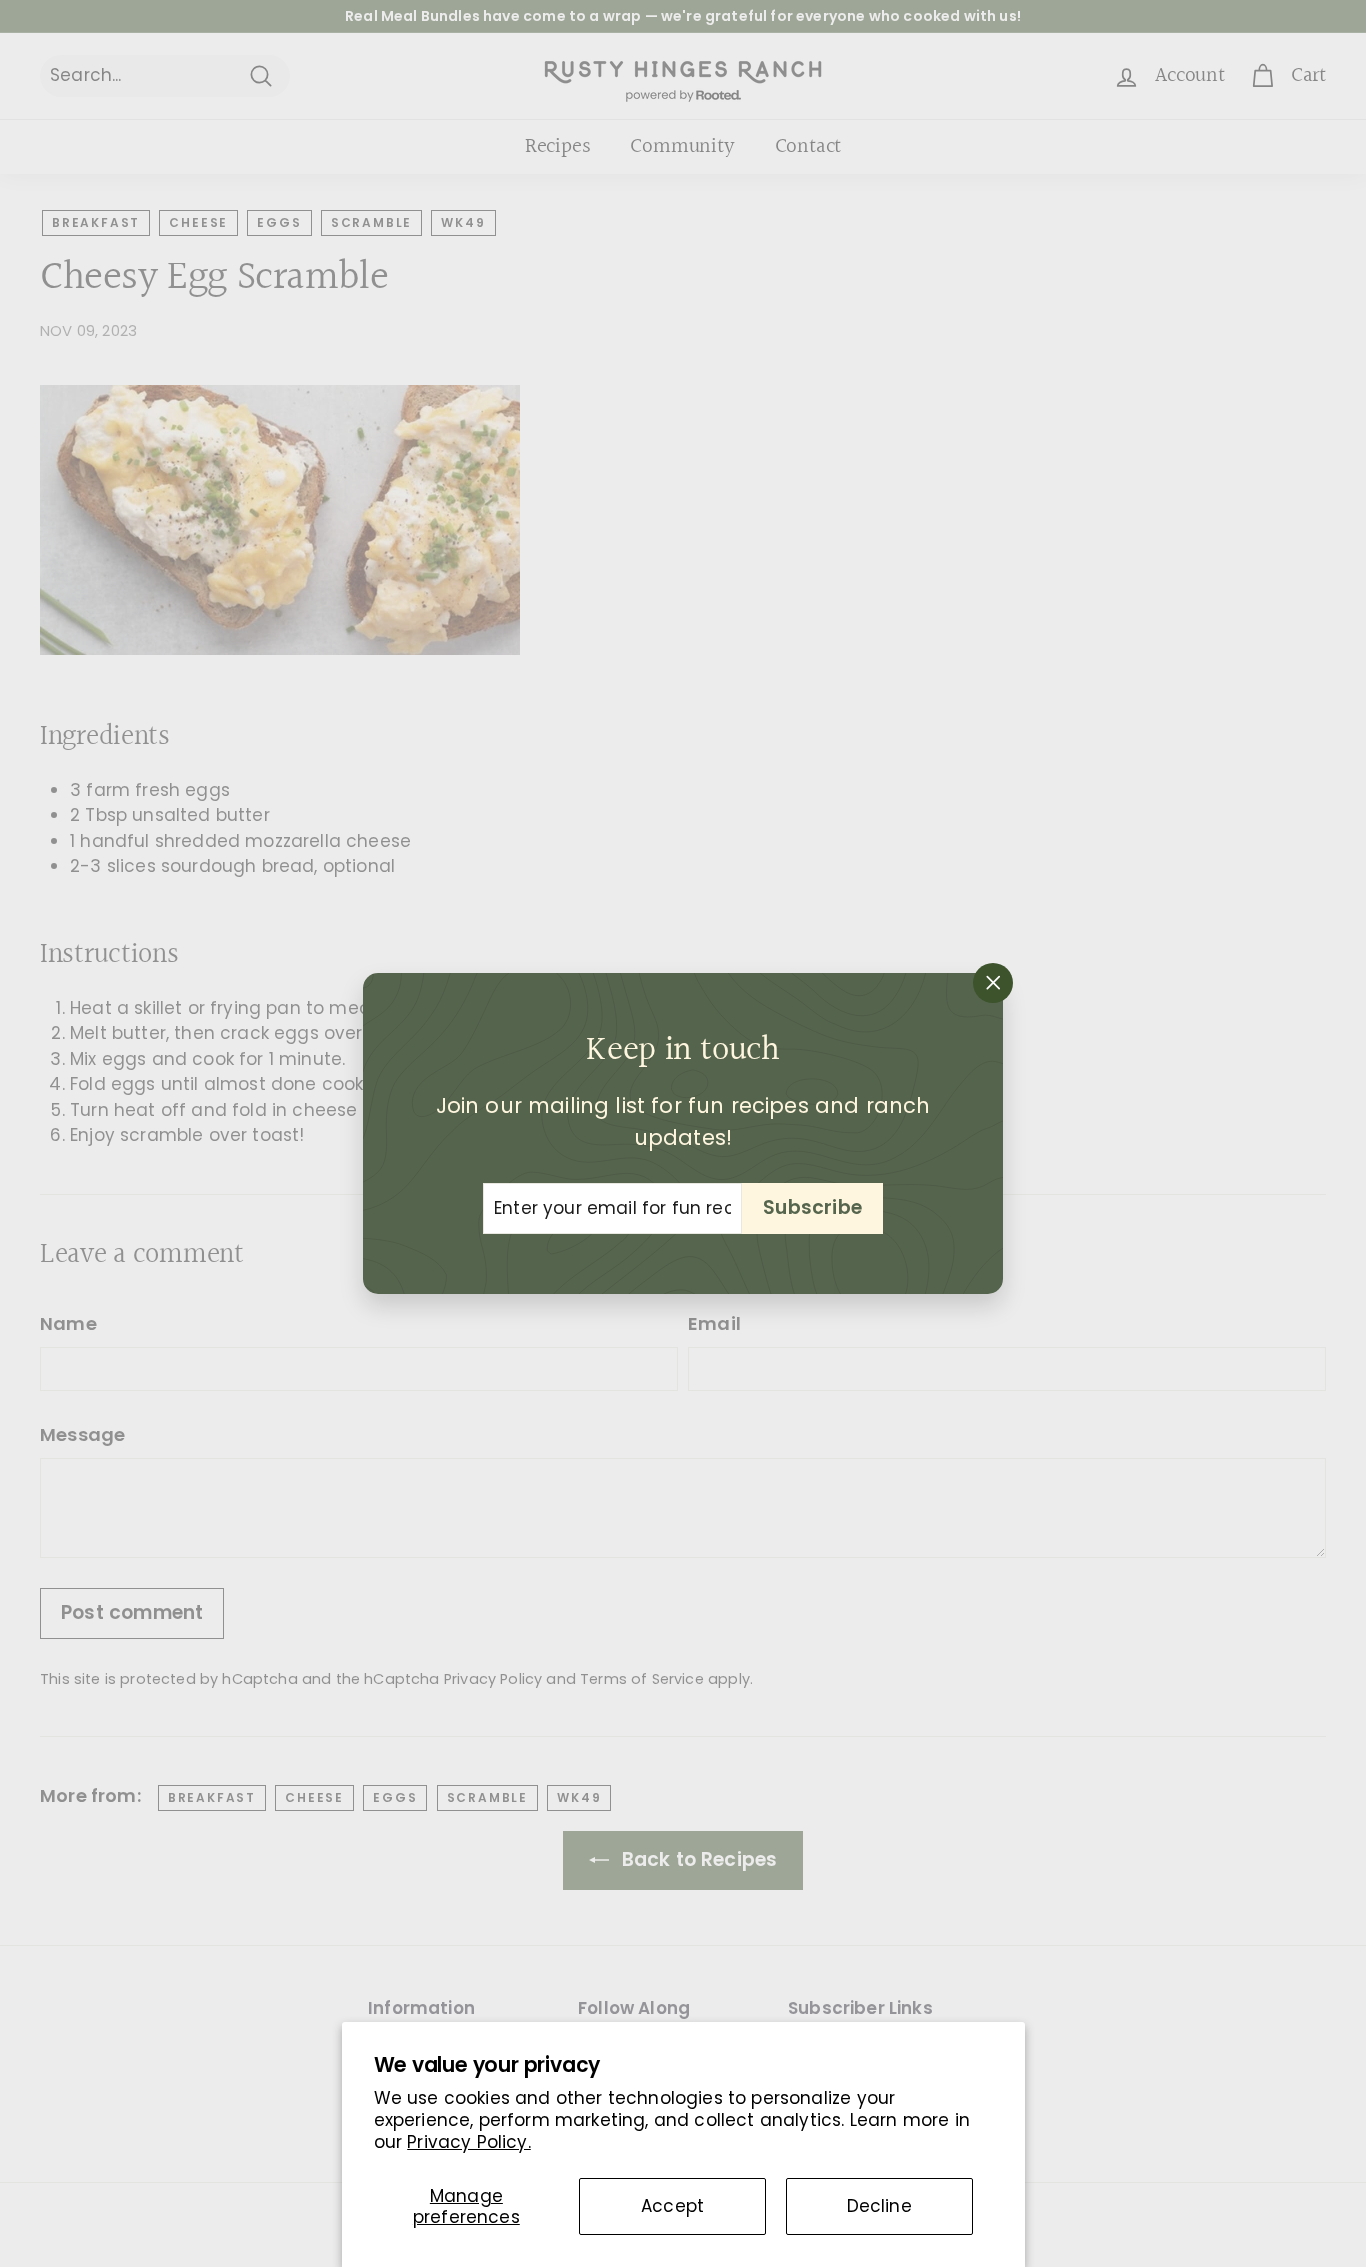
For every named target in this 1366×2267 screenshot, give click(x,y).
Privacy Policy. (469, 2142)
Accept (672, 2206)
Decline (879, 2206)
